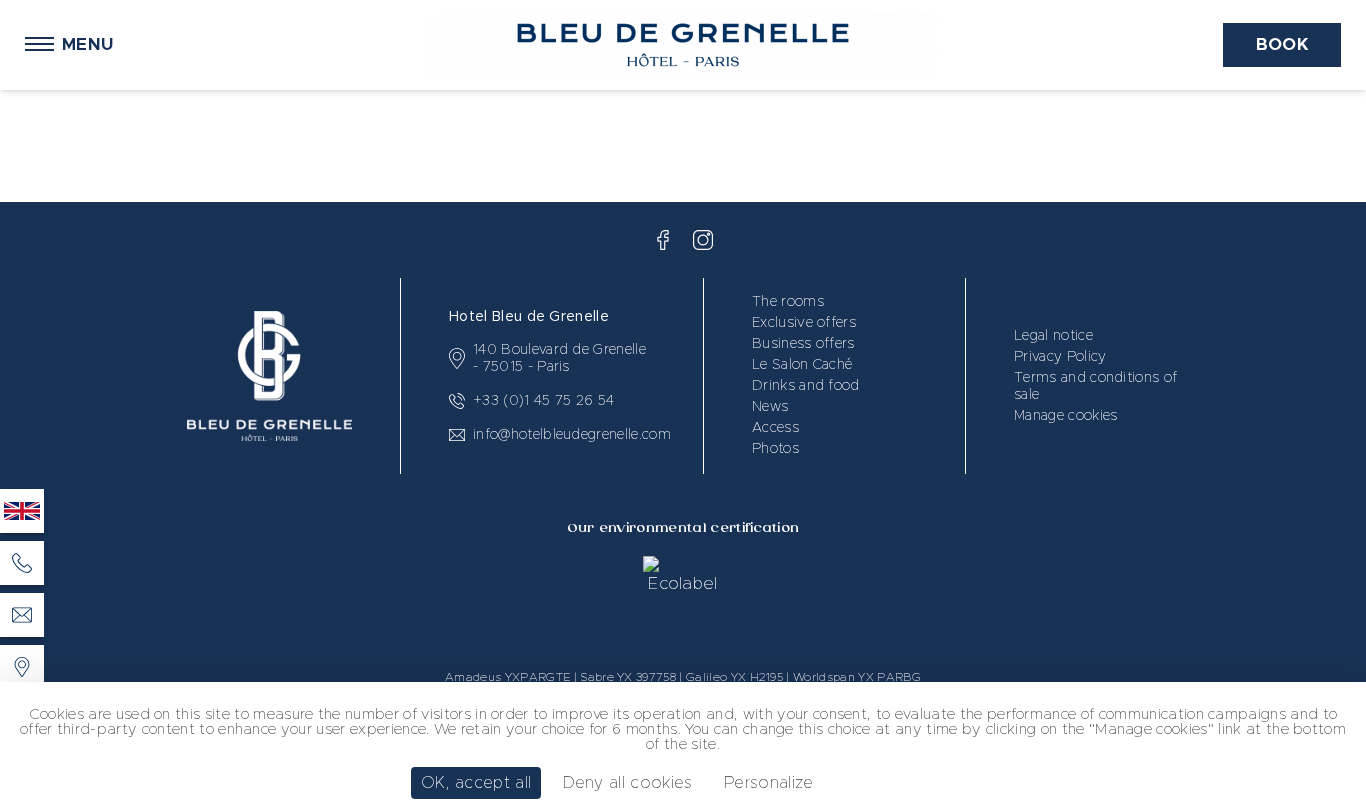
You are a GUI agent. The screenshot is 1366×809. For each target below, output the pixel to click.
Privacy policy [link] (898, 783)
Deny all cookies (628, 783)
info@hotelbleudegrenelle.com (572, 435)
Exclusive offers (804, 323)
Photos (775, 449)
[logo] (663, 240)
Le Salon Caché (802, 365)
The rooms (788, 302)
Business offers (803, 344)
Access (775, 428)
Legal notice (1053, 336)
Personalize (769, 783)
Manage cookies (1065, 416)
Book (1282, 44)
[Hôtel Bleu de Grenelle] (22, 667)
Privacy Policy (1060, 357)
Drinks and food (806, 386)
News (770, 407)
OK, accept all (476, 783)
